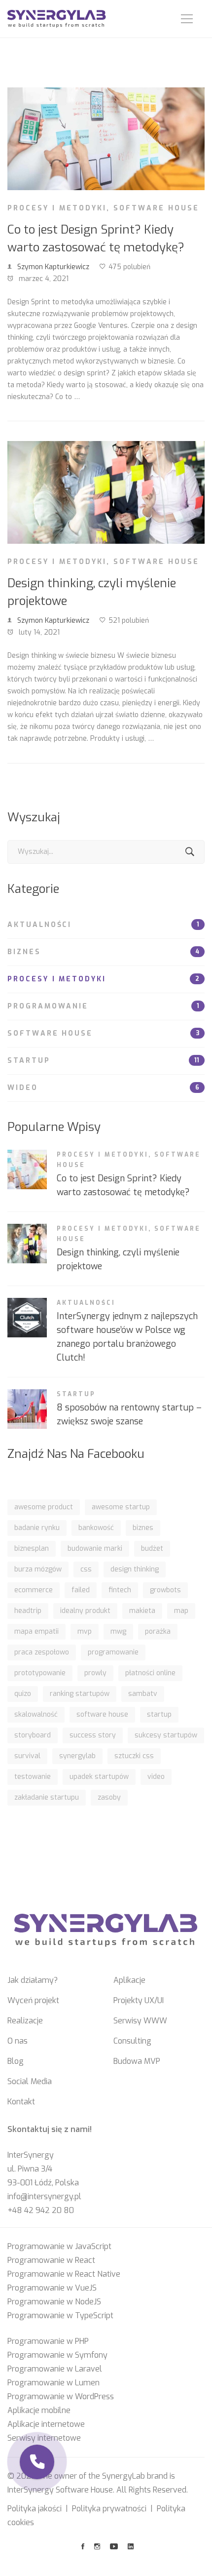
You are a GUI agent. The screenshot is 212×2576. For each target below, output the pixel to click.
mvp (85, 1631)
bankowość (96, 1528)
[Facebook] (83, 2547)
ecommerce (34, 1590)
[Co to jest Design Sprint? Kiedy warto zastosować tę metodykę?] (106, 139)
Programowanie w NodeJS (54, 2302)
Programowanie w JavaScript (59, 2246)
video (156, 1777)
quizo (23, 1694)
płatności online (150, 1673)
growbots (165, 1590)
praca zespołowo (42, 1652)
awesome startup (121, 1507)
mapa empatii (36, 1631)
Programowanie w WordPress (61, 2396)
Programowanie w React (51, 2260)
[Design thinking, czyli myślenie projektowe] (106, 492)
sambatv (143, 1694)
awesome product (44, 1507)
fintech (120, 1590)
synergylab (77, 1756)
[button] (37, 2462)
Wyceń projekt (33, 2000)
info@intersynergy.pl (44, 2196)
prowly (95, 1673)
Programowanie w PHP (48, 2341)
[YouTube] (114, 2547)
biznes (143, 1528)
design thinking (135, 1569)
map (181, 1611)
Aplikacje (129, 1980)
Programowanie (103, 1006)
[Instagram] (97, 2547)
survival (27, 1756)
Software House (156, 208)
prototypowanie (40, 1673)
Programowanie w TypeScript (60, 2315)
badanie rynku (37, 1528)
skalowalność (36, 1714)
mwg (118, 1631)
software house (102, 1714)
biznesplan (32, 1549)
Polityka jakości (35, 2509)
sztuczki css (134, 1756)
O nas (18, 2041)
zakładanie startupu (47, 1797)
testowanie (33, 1777)
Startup (103, 1061)
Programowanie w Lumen (53, 2383)
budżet (152, 1549)
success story (93, 1735)
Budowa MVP (137, 2061)
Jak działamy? (33, 1980)
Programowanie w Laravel (55, 2369)
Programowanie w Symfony (57, 2355)
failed (81, 1590)
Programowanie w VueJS (52, 2288)
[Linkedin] (131, 2547)
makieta (142, 1611)
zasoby (109, 1797)
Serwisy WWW (140, 2021)
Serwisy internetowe (44, 2438)
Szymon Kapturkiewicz (53, 267)
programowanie (113, 1652)
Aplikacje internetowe (46, 2424)
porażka (158, 1631)
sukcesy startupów (166, 1735)
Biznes (103, 952)
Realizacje (25, 2021)
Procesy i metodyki (57, 208)
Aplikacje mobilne (39, 2410)
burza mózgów (38, 1569)
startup (159, 1714)
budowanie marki (95, 1549)
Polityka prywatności (109, 2509)
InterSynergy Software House (60, 2490)
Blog (16, 2061)
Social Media (30, 2081)
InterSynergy (31, 2155)
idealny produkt (85, 1611)
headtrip (28, 1611)
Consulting (132, 2041)
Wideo (103, 1088)
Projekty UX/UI (139, 2000)
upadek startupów (99, 1777)
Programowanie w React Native (64, 2274)
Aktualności (103, 925)
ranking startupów (80, 1694)
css (86, 1569)
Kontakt (21, 2102)
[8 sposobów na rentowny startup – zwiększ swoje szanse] (27, 1395)
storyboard (33, 1735)
